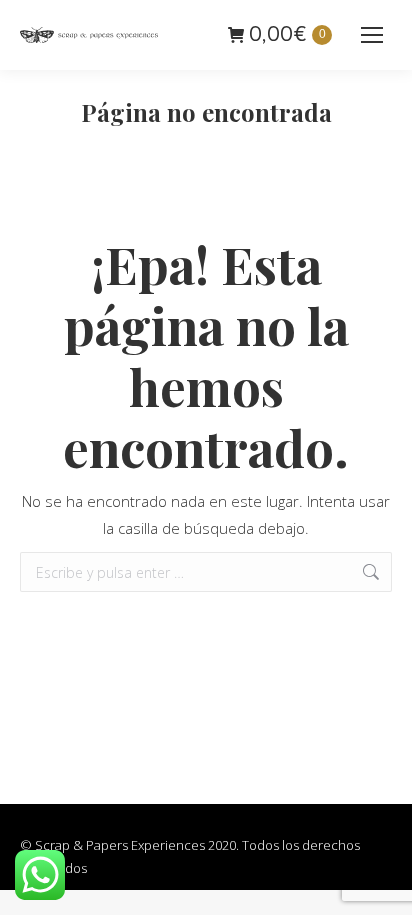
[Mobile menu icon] (372, 35)
